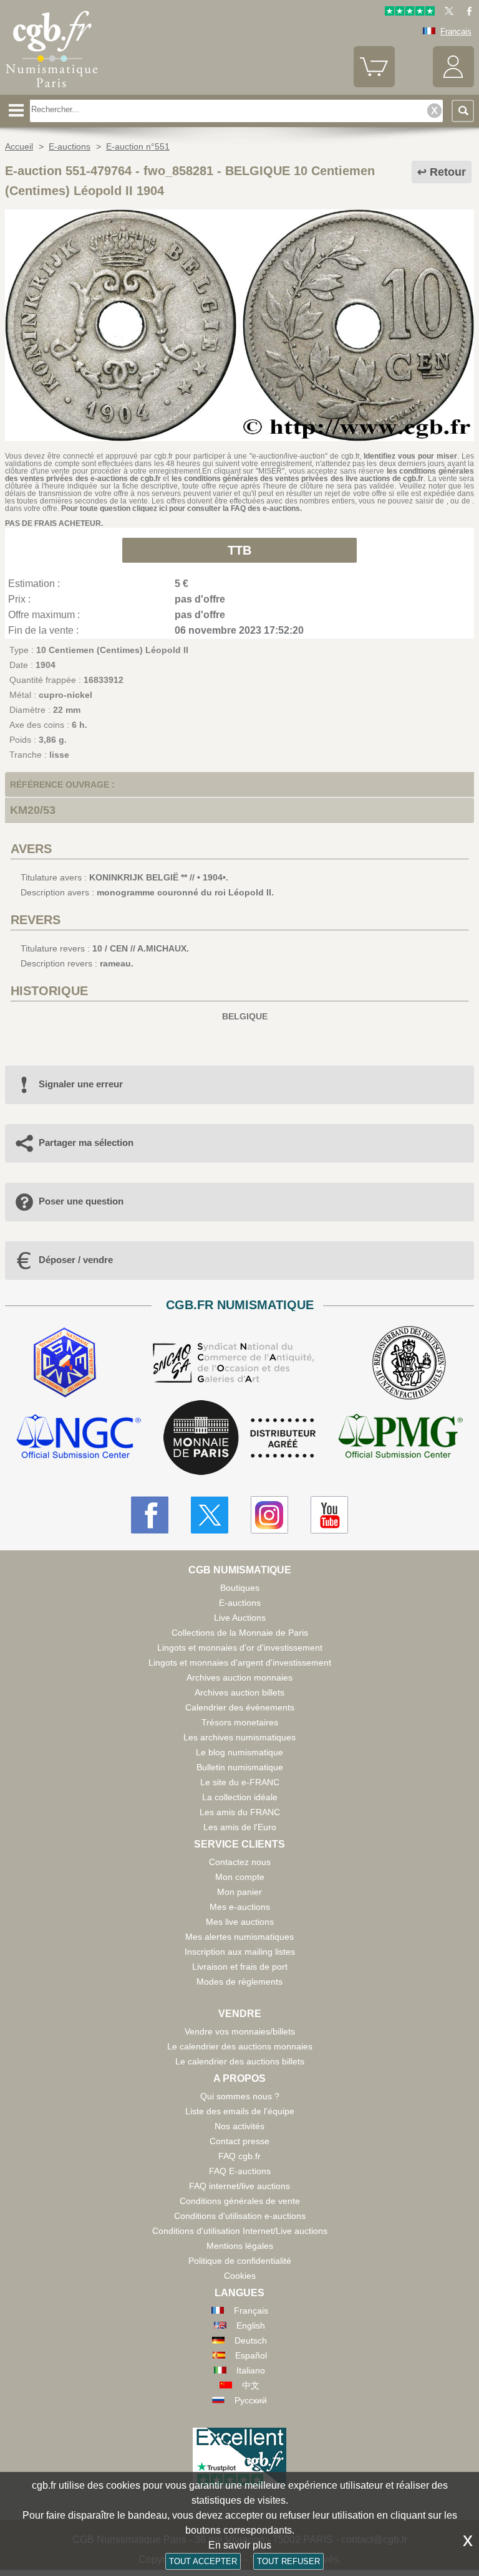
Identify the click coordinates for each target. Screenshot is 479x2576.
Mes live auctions (240, 1922)
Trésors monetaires (240, 1722)
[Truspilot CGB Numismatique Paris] (410, 13)
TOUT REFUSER (288, 2561)
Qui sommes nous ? (240, 2096)
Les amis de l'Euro (240, 1827)
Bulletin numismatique (240, 1767)
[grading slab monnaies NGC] (79, 1438)
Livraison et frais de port (240, 1967)
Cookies (240, 2276)
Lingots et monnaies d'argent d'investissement (240, 1662)
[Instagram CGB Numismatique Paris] (269, 1515)
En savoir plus (240, 2545)
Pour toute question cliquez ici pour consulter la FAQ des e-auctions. (181, 508)
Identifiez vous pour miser (410, 456)
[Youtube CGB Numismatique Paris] (329, 1515)
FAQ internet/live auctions (239, 2186)
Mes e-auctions (240, 1907)
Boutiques (240, 1588)
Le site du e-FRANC (240, 1782)
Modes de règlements (239, 1982)
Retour (448, 172)
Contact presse (239, 2141)
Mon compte (240, 1877)
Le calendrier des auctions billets (240, 2061)
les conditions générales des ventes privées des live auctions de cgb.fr (298, 479)
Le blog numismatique (239, 1752)
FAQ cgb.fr (239, 2156)
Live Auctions (240, 1618)
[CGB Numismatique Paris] (52, 90)
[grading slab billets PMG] (400, 1438)
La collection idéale (240, 1797)
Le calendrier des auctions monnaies (240, 2046)
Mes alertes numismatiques (239, 1937)
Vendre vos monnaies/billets (240, 2031)
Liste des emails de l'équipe (240, 2111)
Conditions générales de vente (240, 2201)
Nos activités (239, 2126)
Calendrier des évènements (240, 1707)
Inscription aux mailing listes (240, 1952)
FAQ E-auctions (240, 2171)
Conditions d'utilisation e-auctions (240, 2216)
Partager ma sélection (86, 1143)
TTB (239, 550)
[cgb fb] (466, 13)
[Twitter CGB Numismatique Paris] (210, 1515)
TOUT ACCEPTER (203, 2561)
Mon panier (239, 1892)
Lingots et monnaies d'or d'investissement (240, 1648)
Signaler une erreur (81, 1084)
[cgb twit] (447, 13)
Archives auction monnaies (239, 1677)
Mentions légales (240, 2246)
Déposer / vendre (76, 1260)
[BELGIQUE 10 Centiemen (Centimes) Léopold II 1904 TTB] (239, 438)
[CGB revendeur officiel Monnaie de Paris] (239, 1438)
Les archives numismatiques (239, 1737)
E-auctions (240, 1603)
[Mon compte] (453, 84)
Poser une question (81, 1201)
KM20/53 (33, 810)
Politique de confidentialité (240, 2261)
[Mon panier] (374, 84)
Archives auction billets (239, 1692)
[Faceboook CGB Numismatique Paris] (150, 1515)
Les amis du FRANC (240, 1812)
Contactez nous (240, 1862)
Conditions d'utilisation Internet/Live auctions (240, 2231)
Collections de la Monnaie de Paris (240, 1633)
